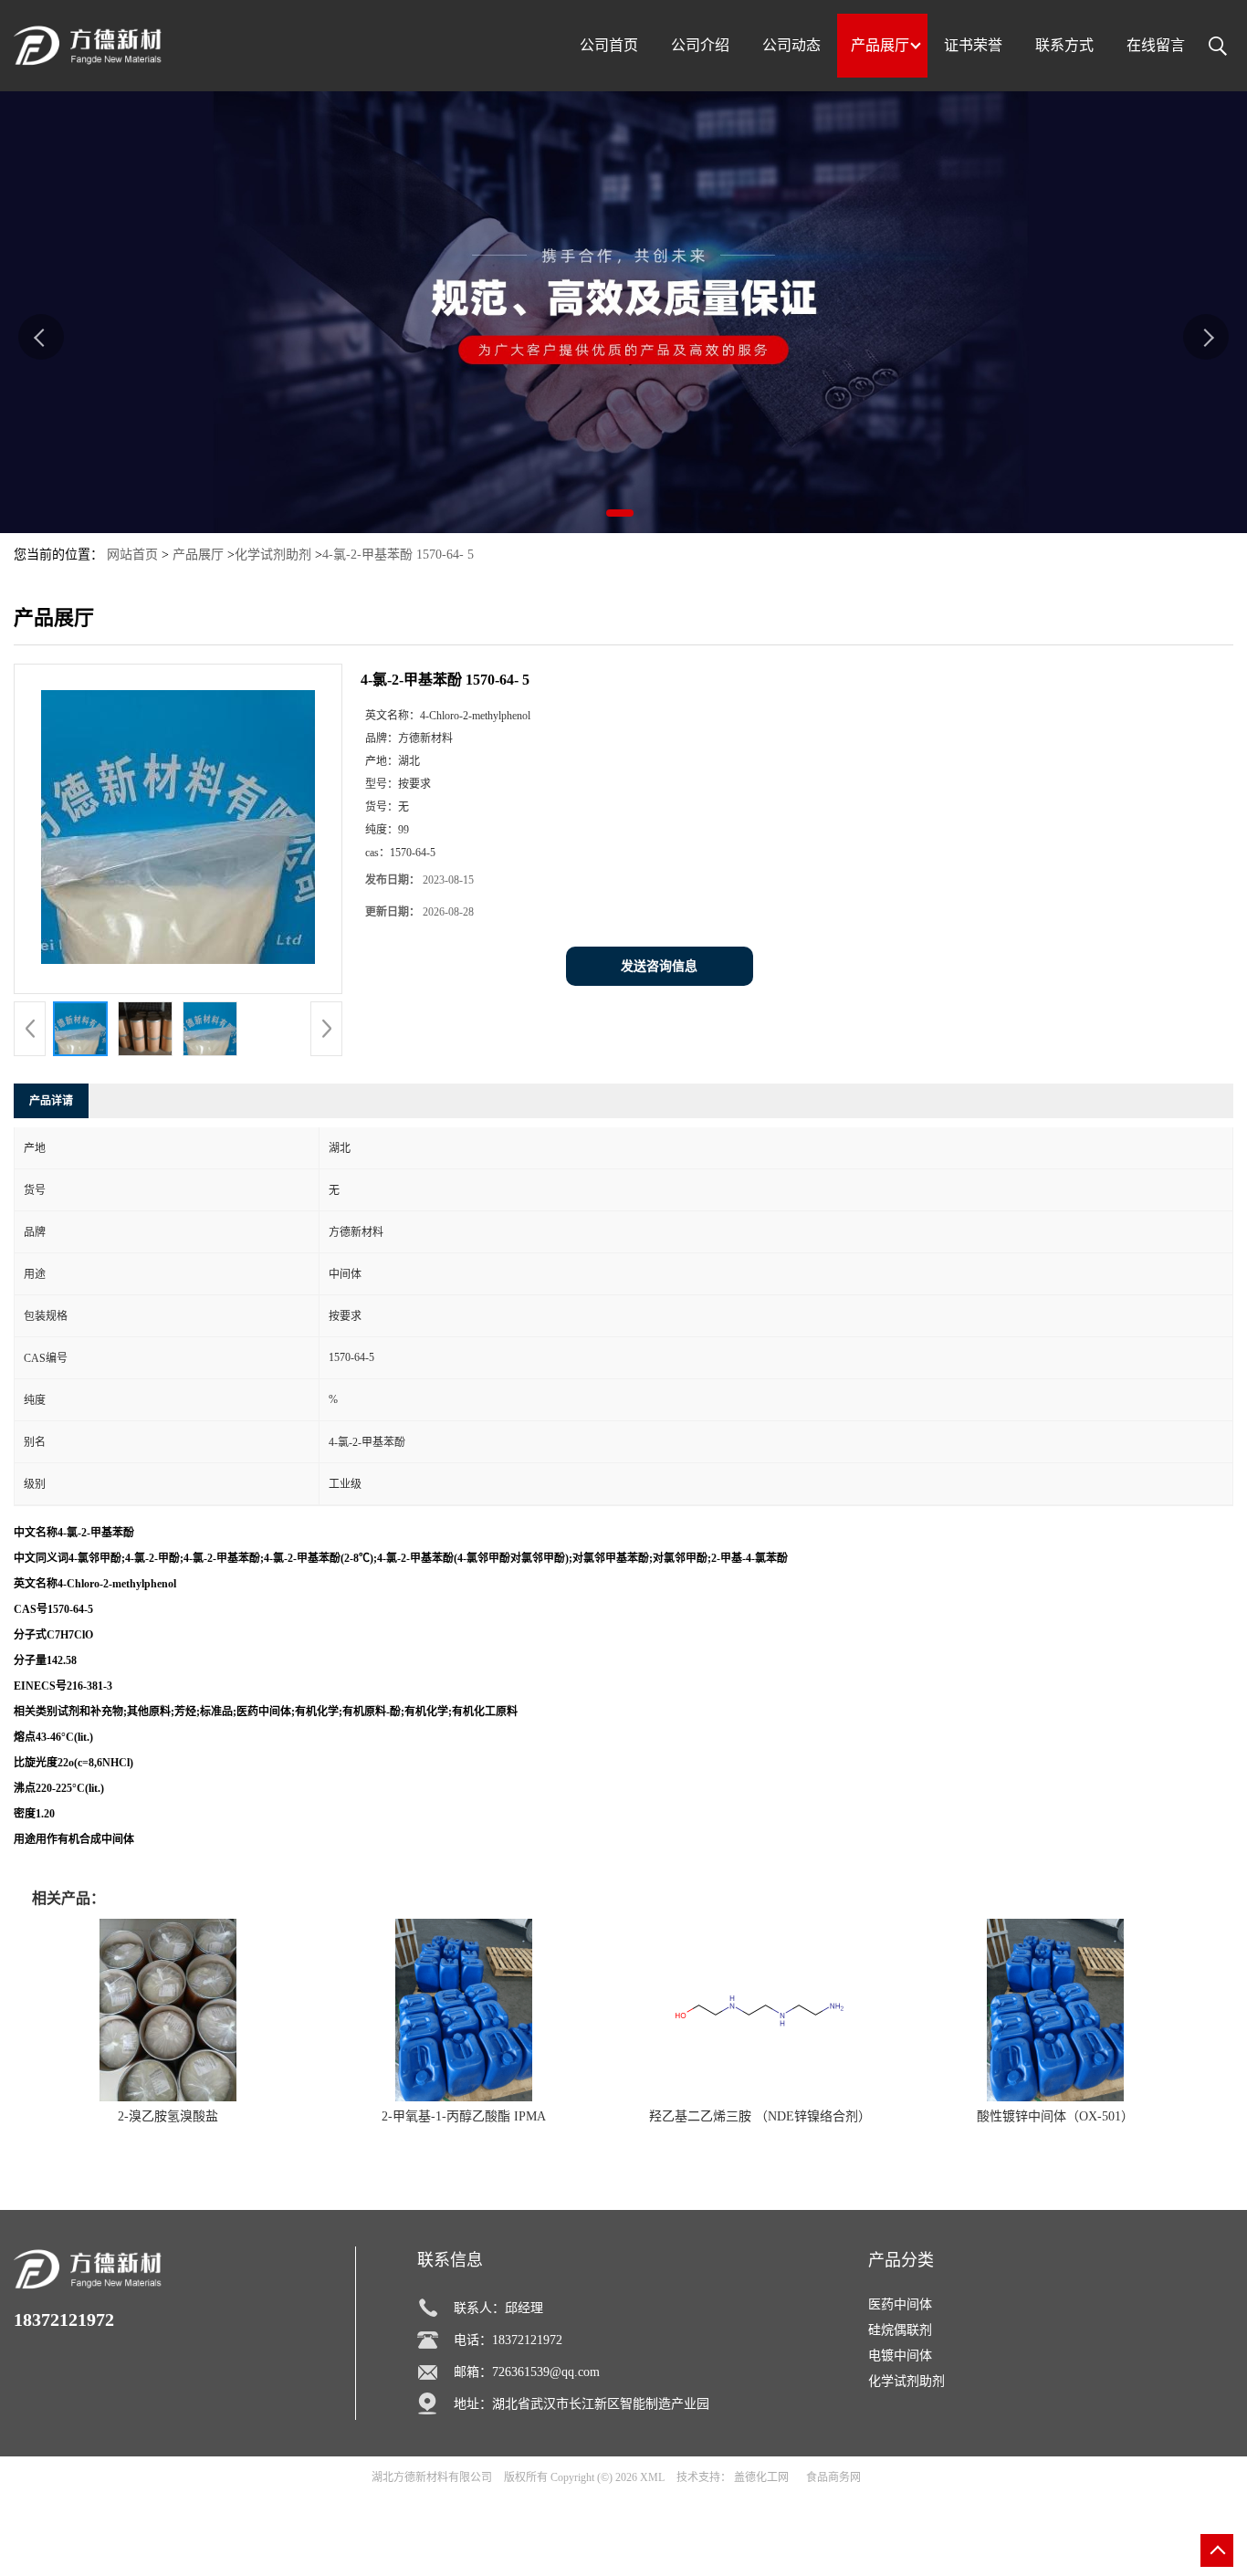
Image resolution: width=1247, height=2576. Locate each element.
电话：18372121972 (508, 2340)
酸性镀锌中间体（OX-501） (1055, 2116)
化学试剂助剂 (273, 555)
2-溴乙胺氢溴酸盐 (168, 2116)
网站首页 (132, 555)
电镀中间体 (900, 2356)
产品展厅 (198, 555)
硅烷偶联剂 (900, 2330)
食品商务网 (833, 2477)
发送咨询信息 (659, 966)
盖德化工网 (761, 2477)
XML (652, 2477)
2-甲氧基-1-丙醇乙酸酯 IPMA (464, 2116)
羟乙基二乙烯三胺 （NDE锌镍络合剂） (760, 2116)
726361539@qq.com (546, 2372)
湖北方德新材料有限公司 (432, 2477)
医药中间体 (900, 2304)
